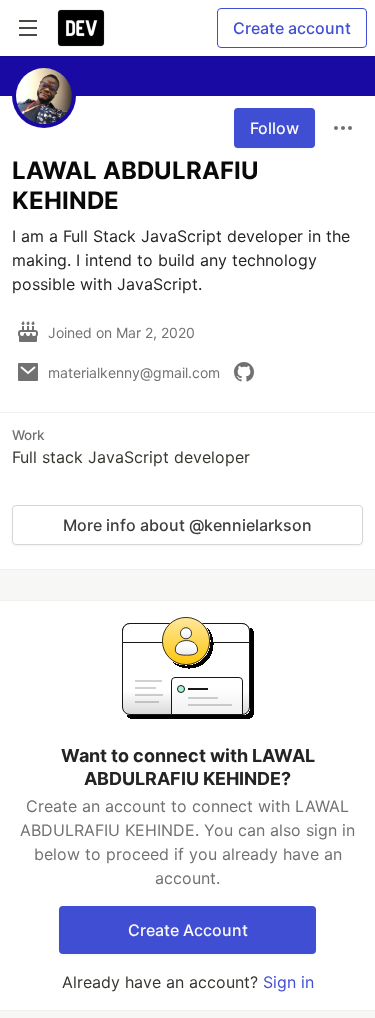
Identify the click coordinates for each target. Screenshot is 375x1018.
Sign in (288, 982)
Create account (292, 28)
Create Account (188, 930)
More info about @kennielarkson (187, 525)
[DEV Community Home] (81, 28)
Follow (274, 128)
